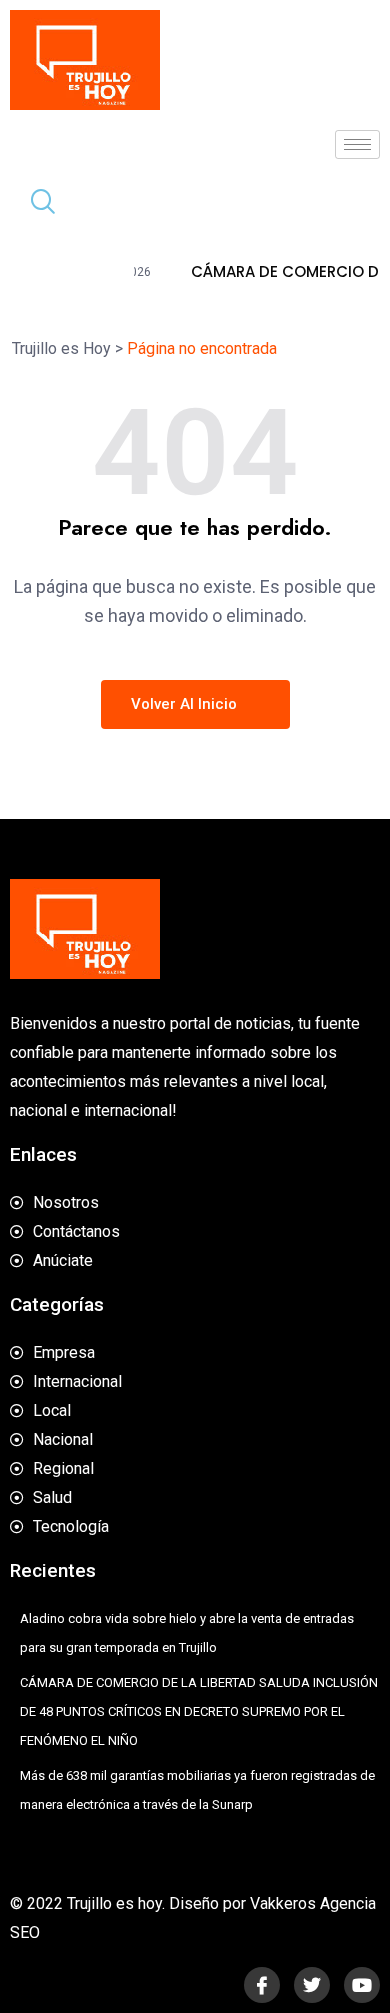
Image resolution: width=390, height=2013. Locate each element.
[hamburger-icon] (357, 144)
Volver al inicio (186, 704)
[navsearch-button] (35, 204)
